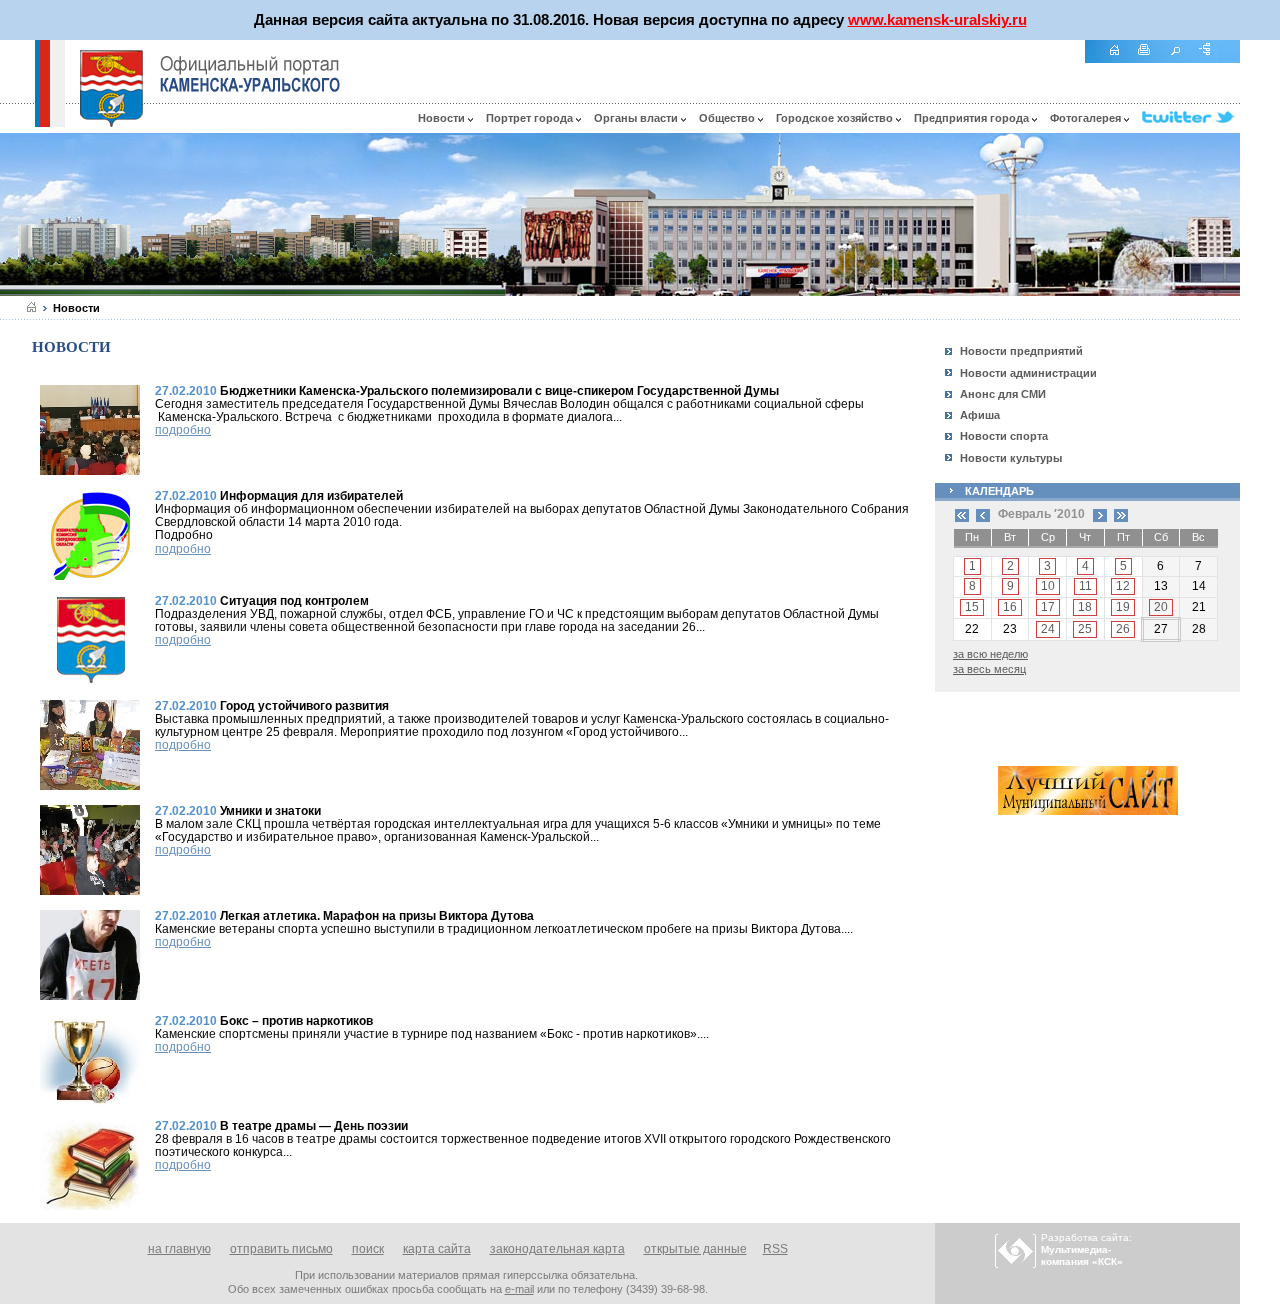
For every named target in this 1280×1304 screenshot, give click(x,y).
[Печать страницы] (1151, 60)
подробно (183, 430)
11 (1085, 586)
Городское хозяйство (836, 118)
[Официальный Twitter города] (1191, 118)
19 (1123, 607)
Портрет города (531, 118)
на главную (179, 1249)
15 (972, 607)
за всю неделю (990, 654)
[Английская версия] (17, 122)
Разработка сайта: (1086, 1249)
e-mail (519, 1289)
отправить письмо (281, 1249)
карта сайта (437, 1249)
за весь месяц (989, 669)
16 (1010, 607)
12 (1123, 586)
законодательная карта (557, 1249)
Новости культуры (1011, 458)
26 (1123, 629)
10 (1048, 586)
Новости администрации (1028, 373)
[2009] (962, 514)
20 (1161, 607)
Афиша (980, 415)
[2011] (1121, 514)
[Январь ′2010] (983, 514)
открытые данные (695, 1249)
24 (1048, 629)
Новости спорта (1004, 436)
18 (1085, 607)
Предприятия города (973, 118)
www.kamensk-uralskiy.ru (937, 19)
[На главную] (1121, 60)
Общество (728, 118)
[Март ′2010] (1100, 514)
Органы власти (637, 118)
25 (1085, 629)
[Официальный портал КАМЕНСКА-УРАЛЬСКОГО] (250, 74)
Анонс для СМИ (1003, 394)
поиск (368, 1249)
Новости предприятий (1021, 351)
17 (1048, 607)
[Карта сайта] (1212, 60)
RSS (775, 1249)
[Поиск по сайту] (1182, 60)
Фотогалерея (1087, 118)
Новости (443, 118)
